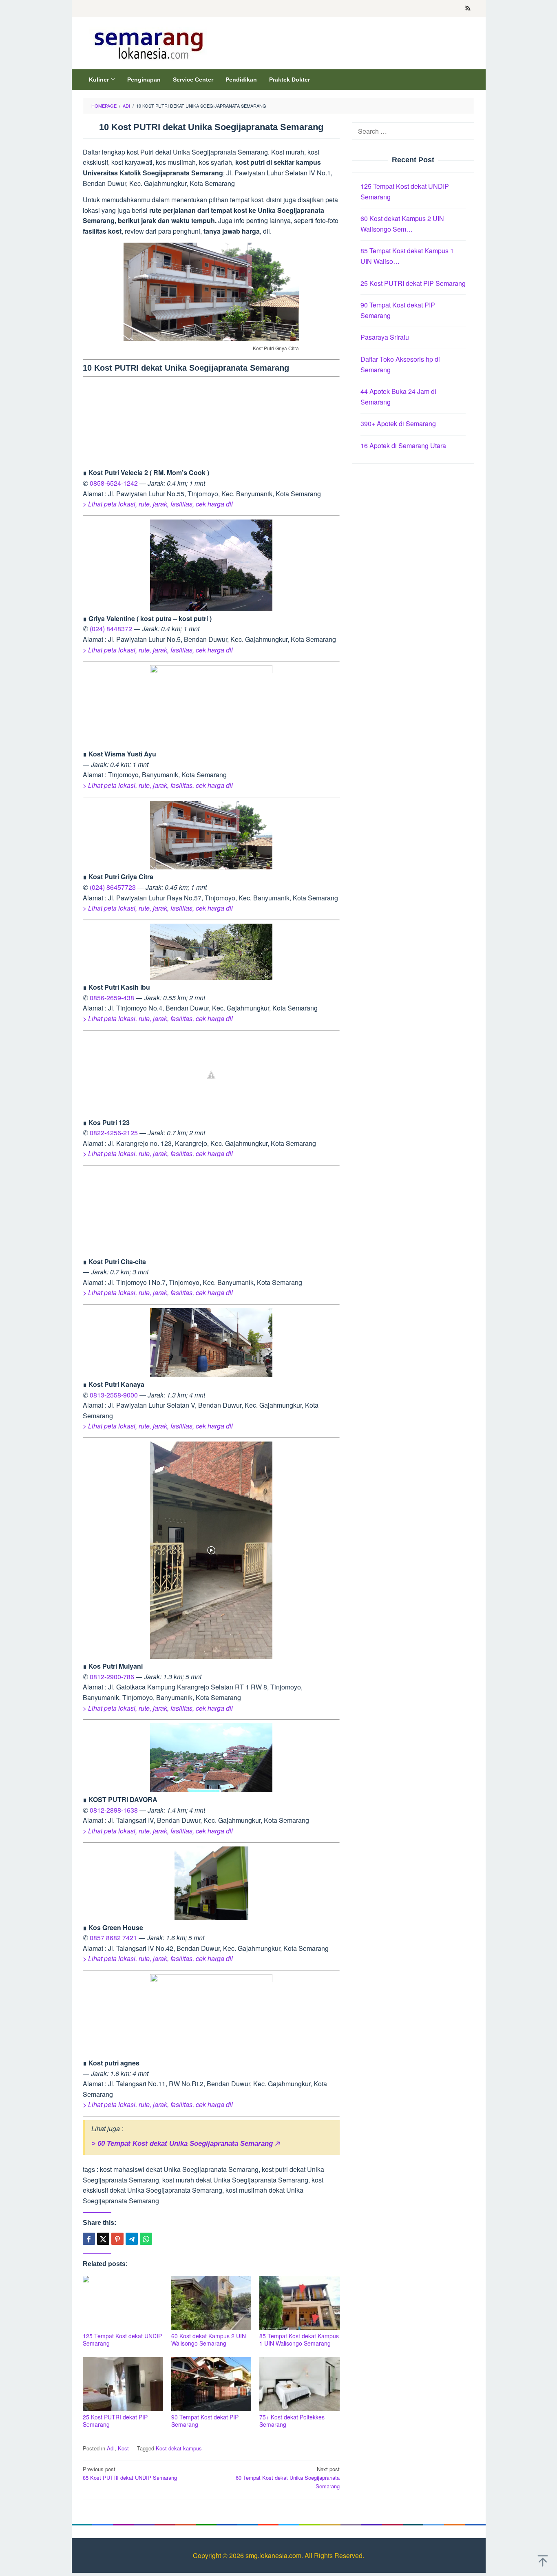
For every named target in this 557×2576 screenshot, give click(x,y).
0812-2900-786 (112, 1677)
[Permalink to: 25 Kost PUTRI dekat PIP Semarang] (123, 2384)
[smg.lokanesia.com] (147, 43)
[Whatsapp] (146, 2239)
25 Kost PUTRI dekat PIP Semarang (115, 2421)
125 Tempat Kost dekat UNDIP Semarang (122, 2339)
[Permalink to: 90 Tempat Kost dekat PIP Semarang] (211, 2384)
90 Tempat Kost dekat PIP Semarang (205, 2421)
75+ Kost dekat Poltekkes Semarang (292, 2421)
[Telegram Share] (132, 2239)
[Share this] (89, 2239)
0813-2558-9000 (114, 1395)
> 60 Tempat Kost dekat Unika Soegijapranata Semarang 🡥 (185, 2144)
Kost (123, 2448)
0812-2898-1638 (114, 1810)
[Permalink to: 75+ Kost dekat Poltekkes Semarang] (299, 2384)
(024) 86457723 (113, 887)
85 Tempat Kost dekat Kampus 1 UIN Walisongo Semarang (299, 2339)
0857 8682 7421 (113, 1938)
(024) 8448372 (111, 629)
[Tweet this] (103, 2239)
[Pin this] (117, 2239)
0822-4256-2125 (114, 1133)
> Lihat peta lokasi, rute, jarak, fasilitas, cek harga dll (158, 504)
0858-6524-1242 (114, 483)
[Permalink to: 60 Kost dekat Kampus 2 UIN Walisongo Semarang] (211, 2303)
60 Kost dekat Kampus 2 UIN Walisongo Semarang (209, 2339)
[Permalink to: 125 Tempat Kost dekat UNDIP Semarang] (123, 2303)
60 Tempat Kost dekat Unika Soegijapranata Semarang (288, 2478)
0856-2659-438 (112, 998)
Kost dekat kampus (179, 2448)
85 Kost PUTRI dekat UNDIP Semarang (130, 2473)
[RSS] (468, 9)
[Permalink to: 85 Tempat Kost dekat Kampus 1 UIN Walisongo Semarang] (299, 2303)
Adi (111, 2448)
